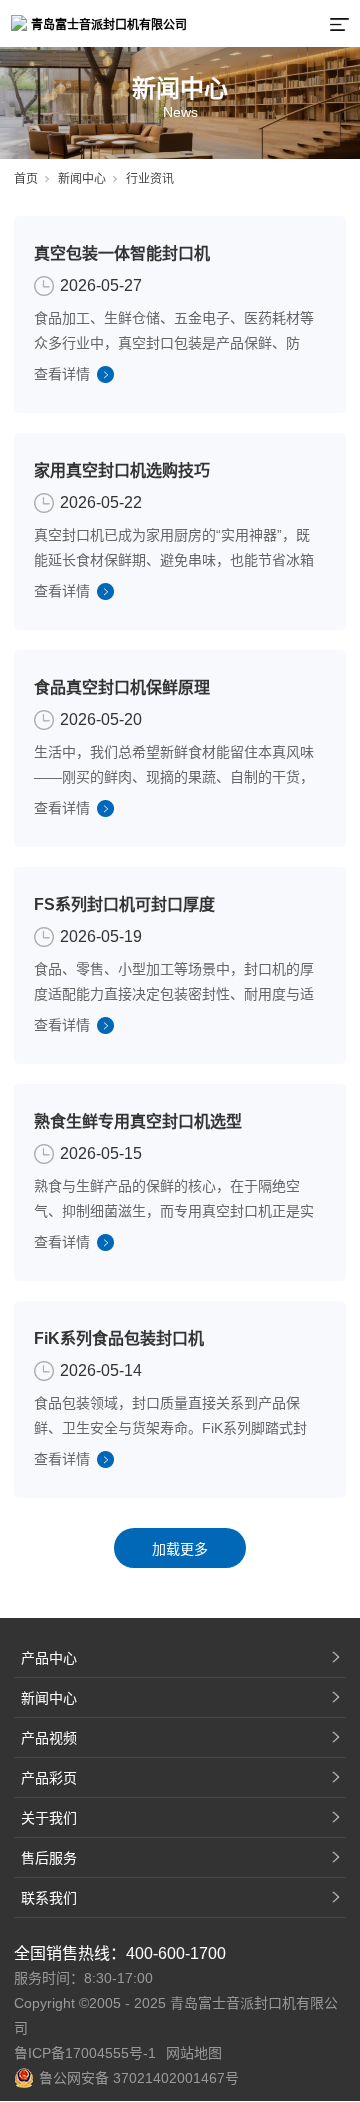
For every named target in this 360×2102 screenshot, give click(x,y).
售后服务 (49, 1858)
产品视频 (49, 1738)
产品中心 (49, 1658)
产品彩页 (49, 1778)
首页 (26, 179)
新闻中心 (82, 179)
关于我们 (49, 1818)
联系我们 (49, 1898)
